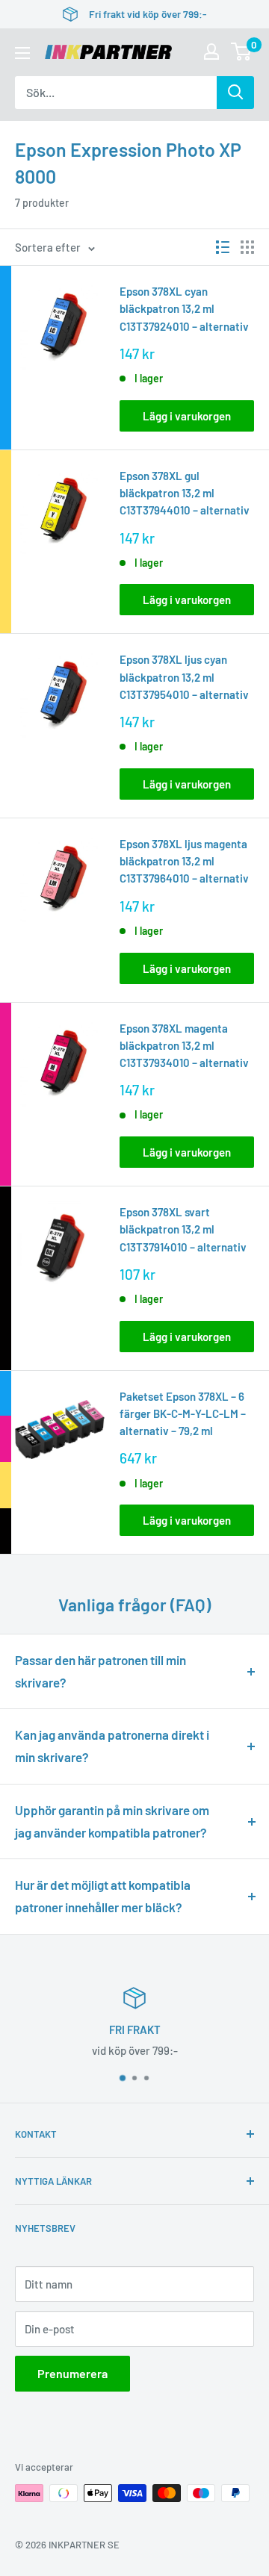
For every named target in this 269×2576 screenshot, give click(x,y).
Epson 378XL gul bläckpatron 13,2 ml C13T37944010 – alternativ (185, 493)
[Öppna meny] (22, 53)
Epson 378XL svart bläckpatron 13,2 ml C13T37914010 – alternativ (183, 1229)
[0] (242, 52)
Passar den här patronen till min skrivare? (101, 1671)
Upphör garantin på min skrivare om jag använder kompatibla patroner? (112, 1821)
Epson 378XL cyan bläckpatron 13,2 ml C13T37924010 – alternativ (184, 309)
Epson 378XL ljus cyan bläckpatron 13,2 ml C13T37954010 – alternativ (184, 677)
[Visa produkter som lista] (223, 247)
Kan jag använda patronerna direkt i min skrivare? (112, 1746)
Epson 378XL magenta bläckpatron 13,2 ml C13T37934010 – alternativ (184, 1046)
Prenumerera (72, 2373)
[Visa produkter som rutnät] (247, 247)
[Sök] (235, 93)
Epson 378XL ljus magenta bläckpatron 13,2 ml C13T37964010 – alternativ (184, 861)
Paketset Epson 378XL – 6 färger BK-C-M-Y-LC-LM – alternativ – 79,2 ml (183, 1414)
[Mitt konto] (211, 52)
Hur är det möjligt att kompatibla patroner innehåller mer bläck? (103, 1896)
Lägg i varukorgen (187, 416)
